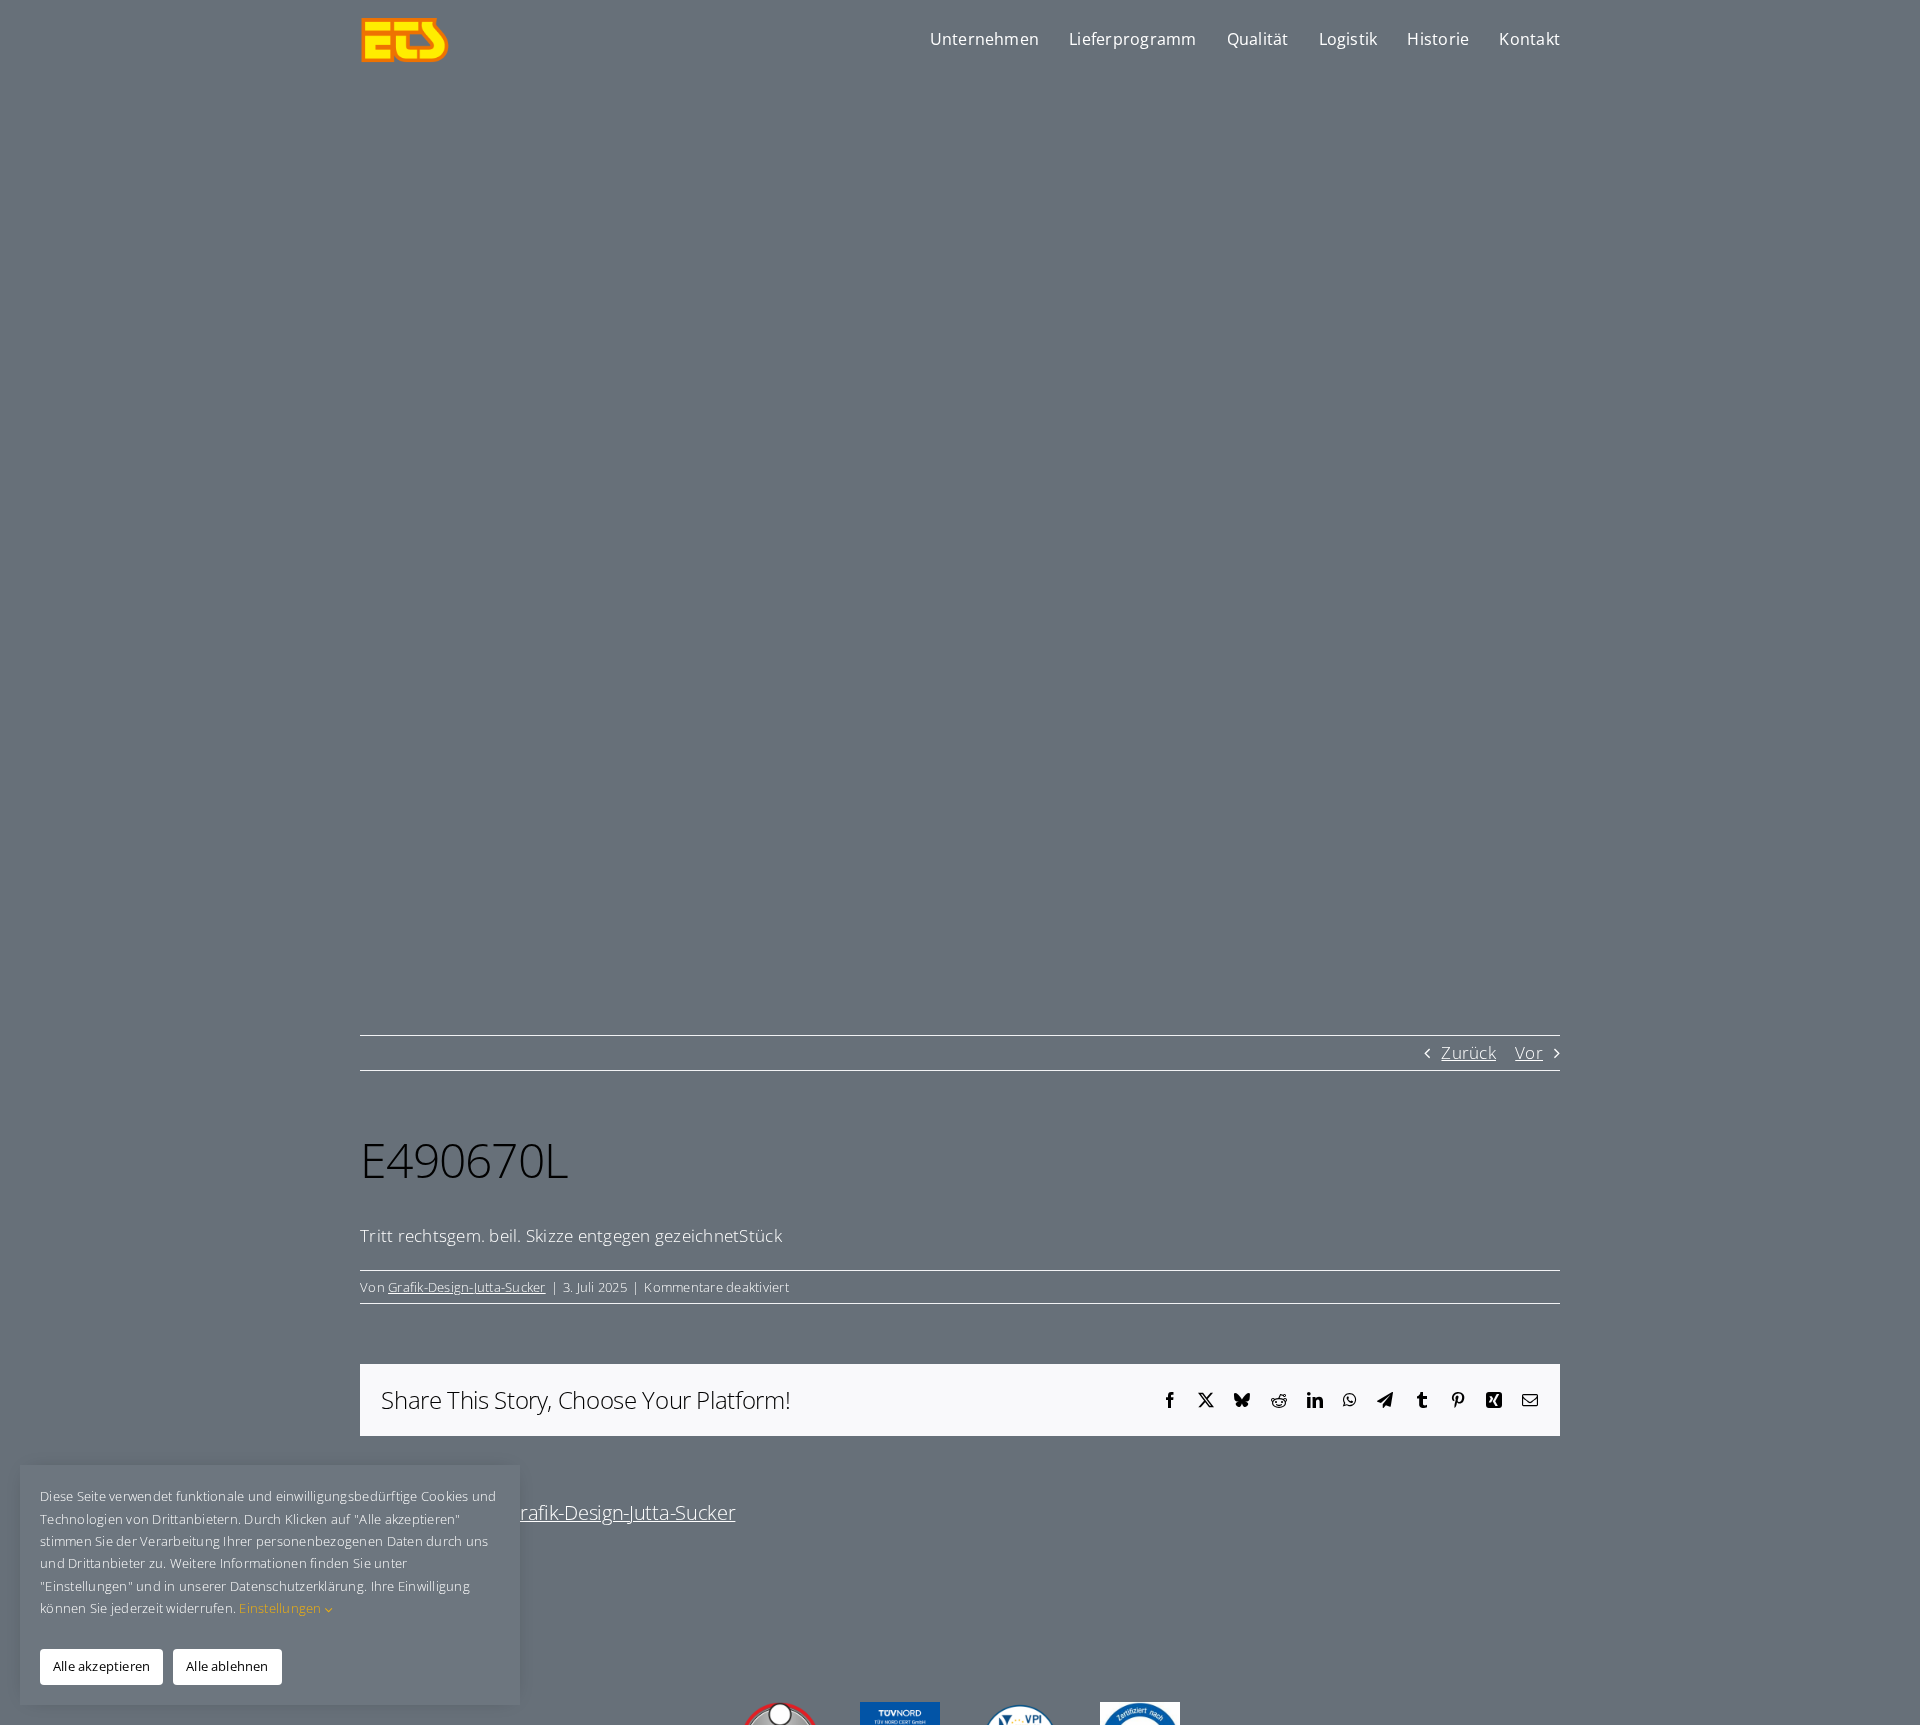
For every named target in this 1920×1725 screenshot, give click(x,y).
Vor (1529, 1052)
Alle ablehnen (227, 1666)
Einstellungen (282, 1608)
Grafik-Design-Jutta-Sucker (467, 1287)
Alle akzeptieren (101, 1666)
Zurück (1468, 1052)
